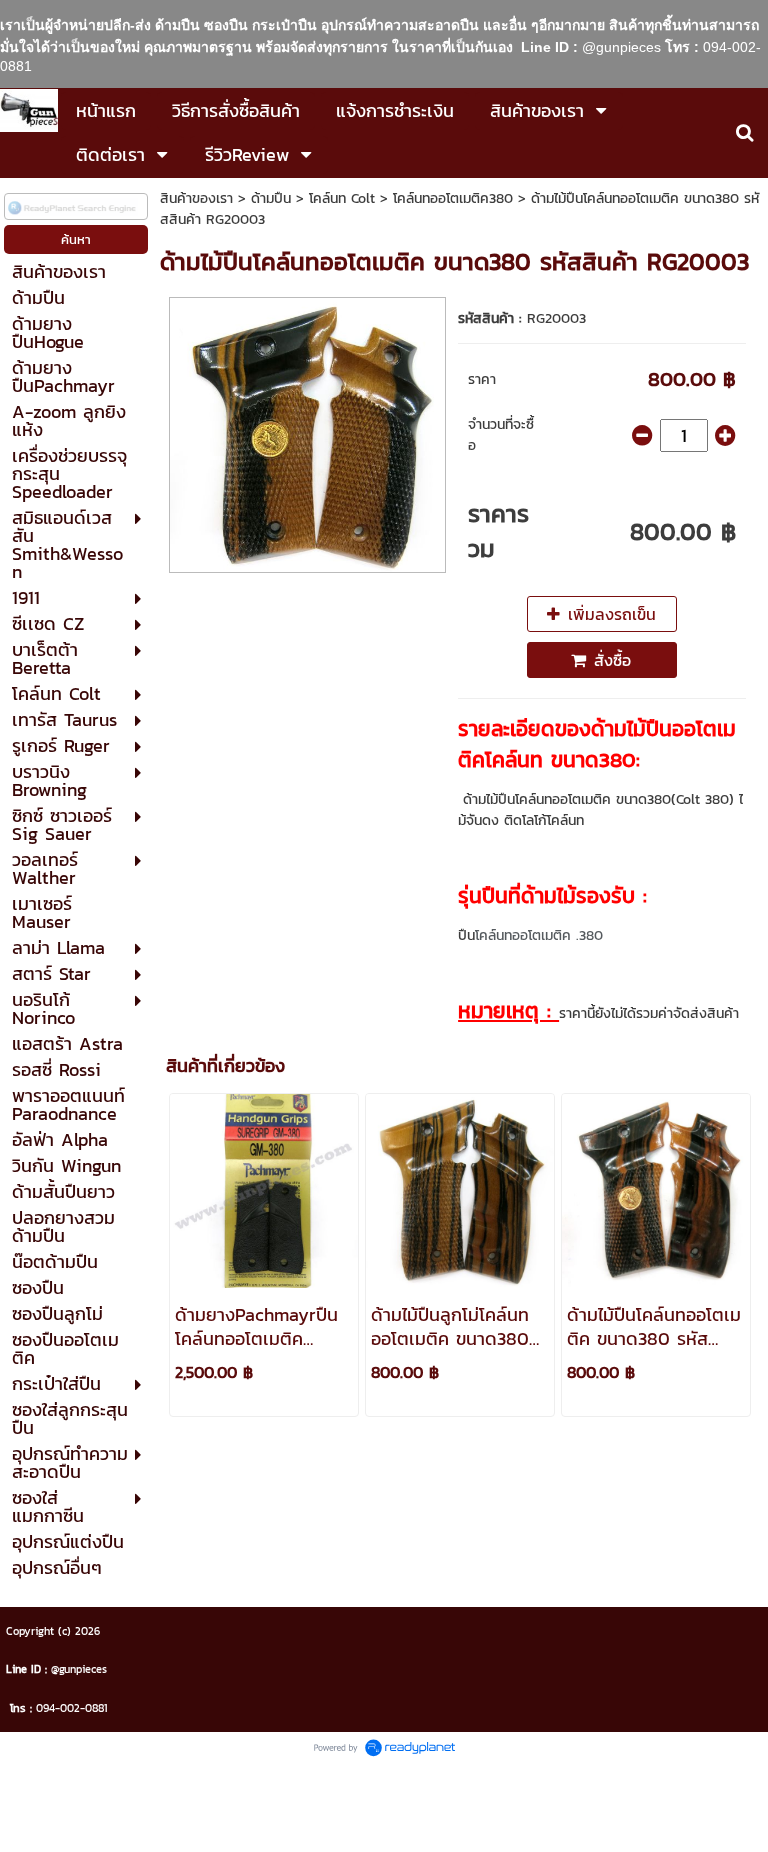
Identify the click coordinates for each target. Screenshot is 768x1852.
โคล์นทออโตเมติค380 (453, 198)
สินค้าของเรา (196, 198)
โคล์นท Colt (342, 198)
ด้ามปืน (271, 198)
